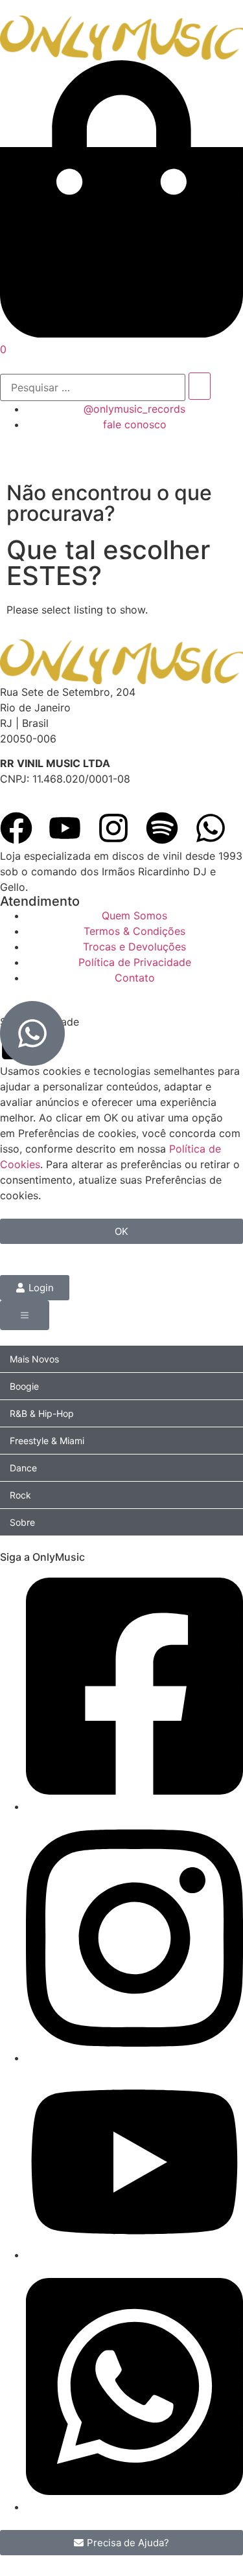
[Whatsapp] (211, 828)
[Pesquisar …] (93, 387)
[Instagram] (113, 828)
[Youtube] (65, 828)
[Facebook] (16, 828)
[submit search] (200, 386)
